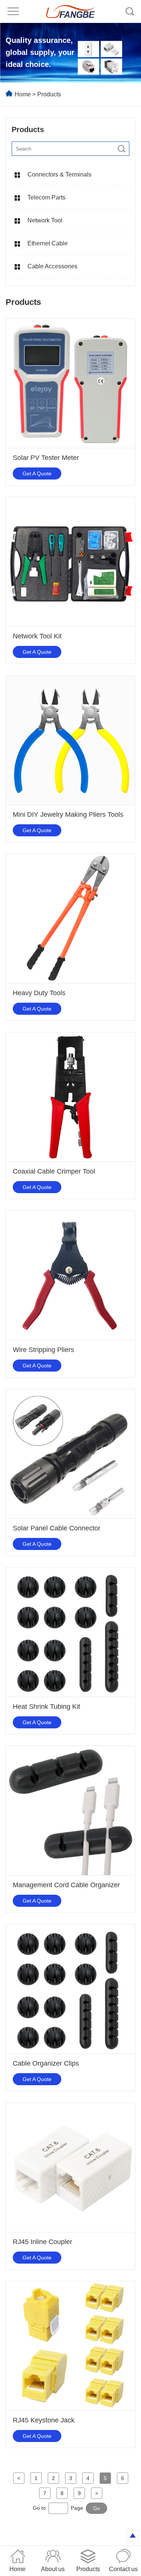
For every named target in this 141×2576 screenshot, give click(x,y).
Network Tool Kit (37, 636)
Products (49, 94)
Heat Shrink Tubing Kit (46, 1707)
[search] (121, 149)
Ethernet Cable (48, 243)
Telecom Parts (46, 197)
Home (23, 94)
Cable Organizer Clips (46, 2063)
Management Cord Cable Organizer (66, 1885)
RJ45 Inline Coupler (42, 2242)
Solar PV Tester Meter (46, 458)
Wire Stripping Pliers (43, 1350)
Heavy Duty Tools (39, 993)
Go (96, 2508)
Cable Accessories (52, 266)
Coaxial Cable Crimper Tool (54, 1171)
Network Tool (45, 220)
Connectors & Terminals (59, 174)
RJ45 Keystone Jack (44, 2420)
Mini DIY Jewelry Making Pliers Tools (68, 815)
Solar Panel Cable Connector (57, 1528)
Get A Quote (37, 473)
